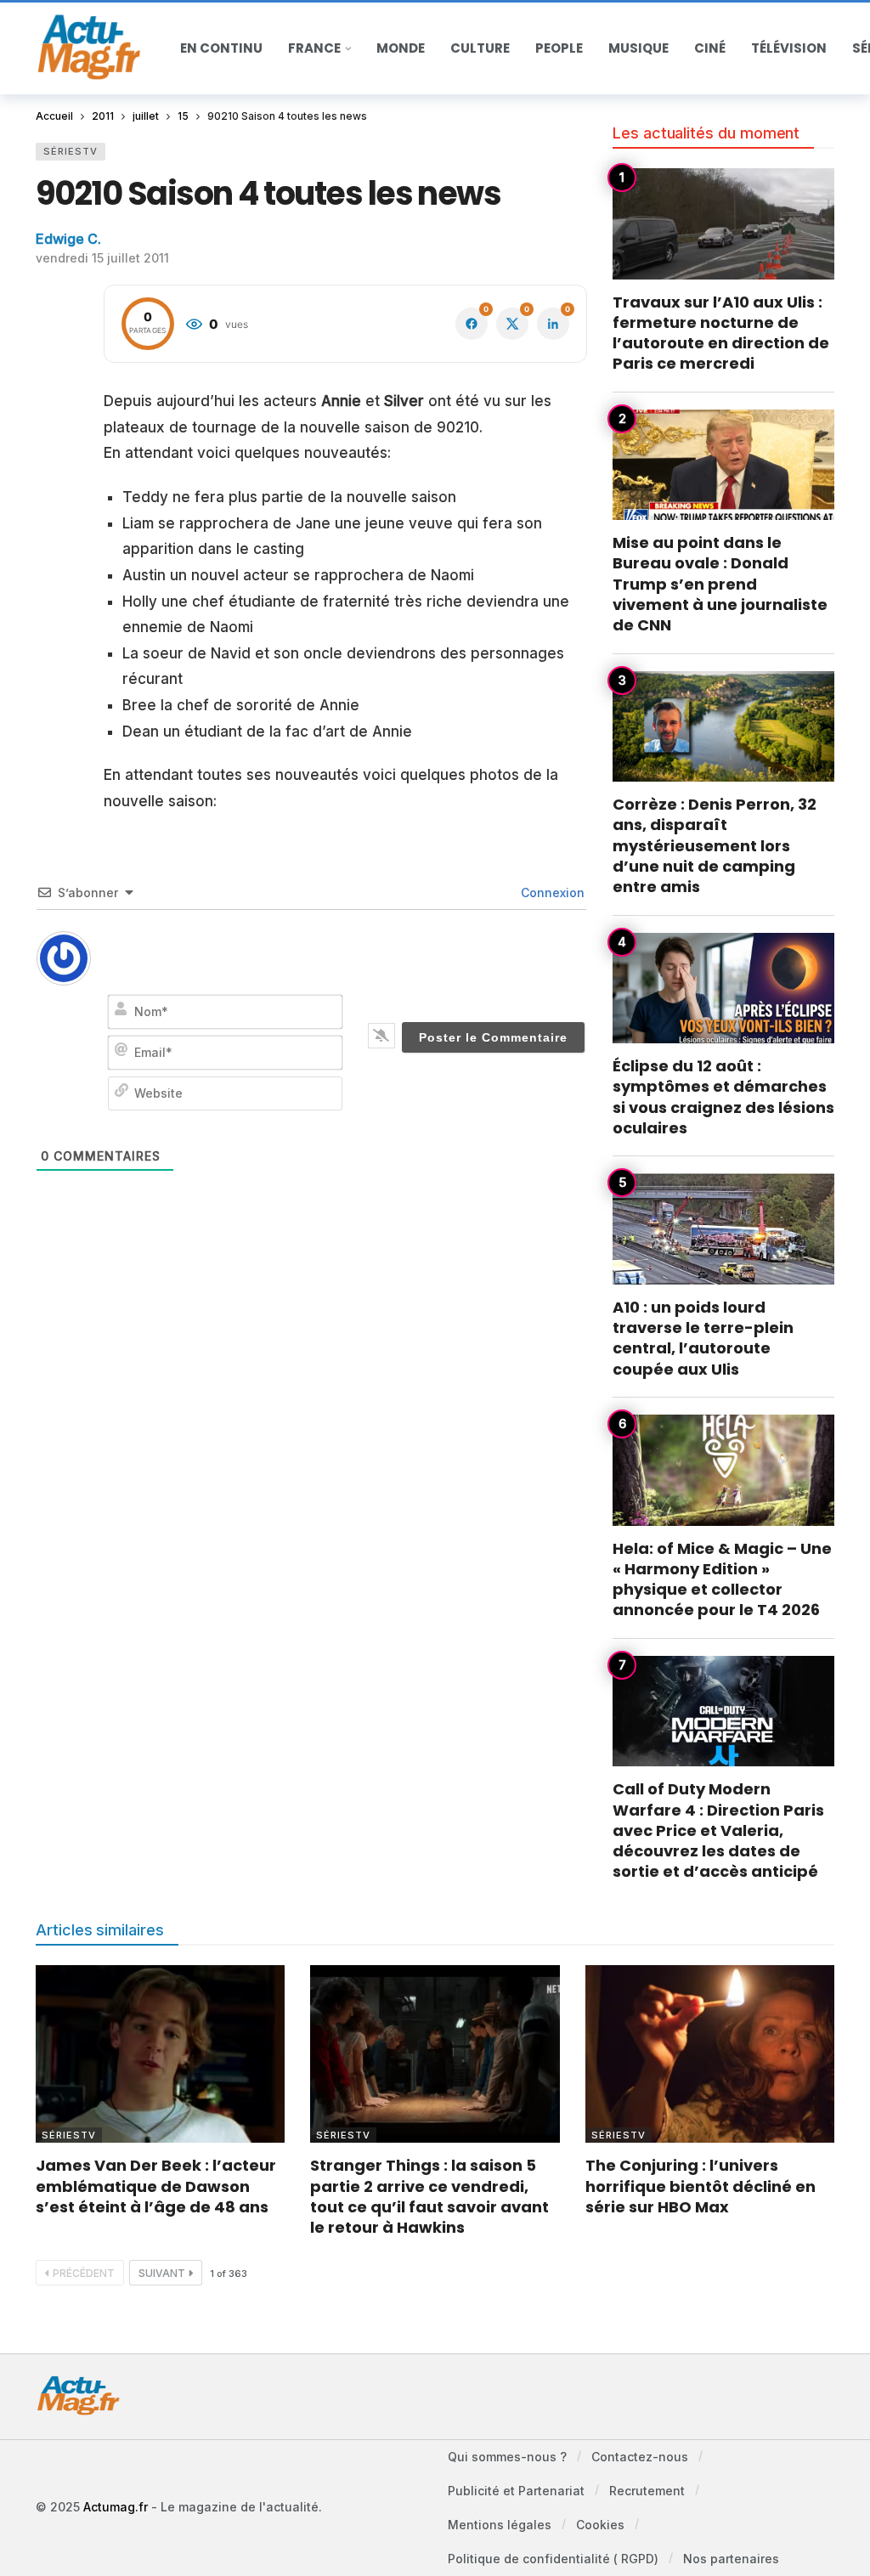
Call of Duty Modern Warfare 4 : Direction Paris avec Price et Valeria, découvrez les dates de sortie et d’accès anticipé (718, 1830)
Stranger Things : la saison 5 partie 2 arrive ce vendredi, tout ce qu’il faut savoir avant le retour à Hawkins (429, 2196)
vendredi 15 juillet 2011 (102, 258)
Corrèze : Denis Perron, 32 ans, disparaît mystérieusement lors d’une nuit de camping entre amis (715, 845)
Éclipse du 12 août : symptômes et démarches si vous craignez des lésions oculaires (723, 1097)
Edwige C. (68, 239)
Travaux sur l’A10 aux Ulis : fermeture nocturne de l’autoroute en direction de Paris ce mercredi (721, 333)
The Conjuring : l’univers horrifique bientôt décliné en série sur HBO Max (701, 2186)
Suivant (162, 2273)
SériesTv (71, 151)
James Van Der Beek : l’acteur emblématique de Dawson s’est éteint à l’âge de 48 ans (156, 2186)
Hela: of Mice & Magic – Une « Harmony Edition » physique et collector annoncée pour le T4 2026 (722, 1579)
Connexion (551, 893)
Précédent (84, 2273)
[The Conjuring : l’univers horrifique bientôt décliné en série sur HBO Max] (710, 2054)
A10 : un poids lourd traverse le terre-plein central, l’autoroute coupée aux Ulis (703, 1338)
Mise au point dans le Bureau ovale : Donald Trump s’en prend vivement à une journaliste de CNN (720, 584)
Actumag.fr (116, 2507)
